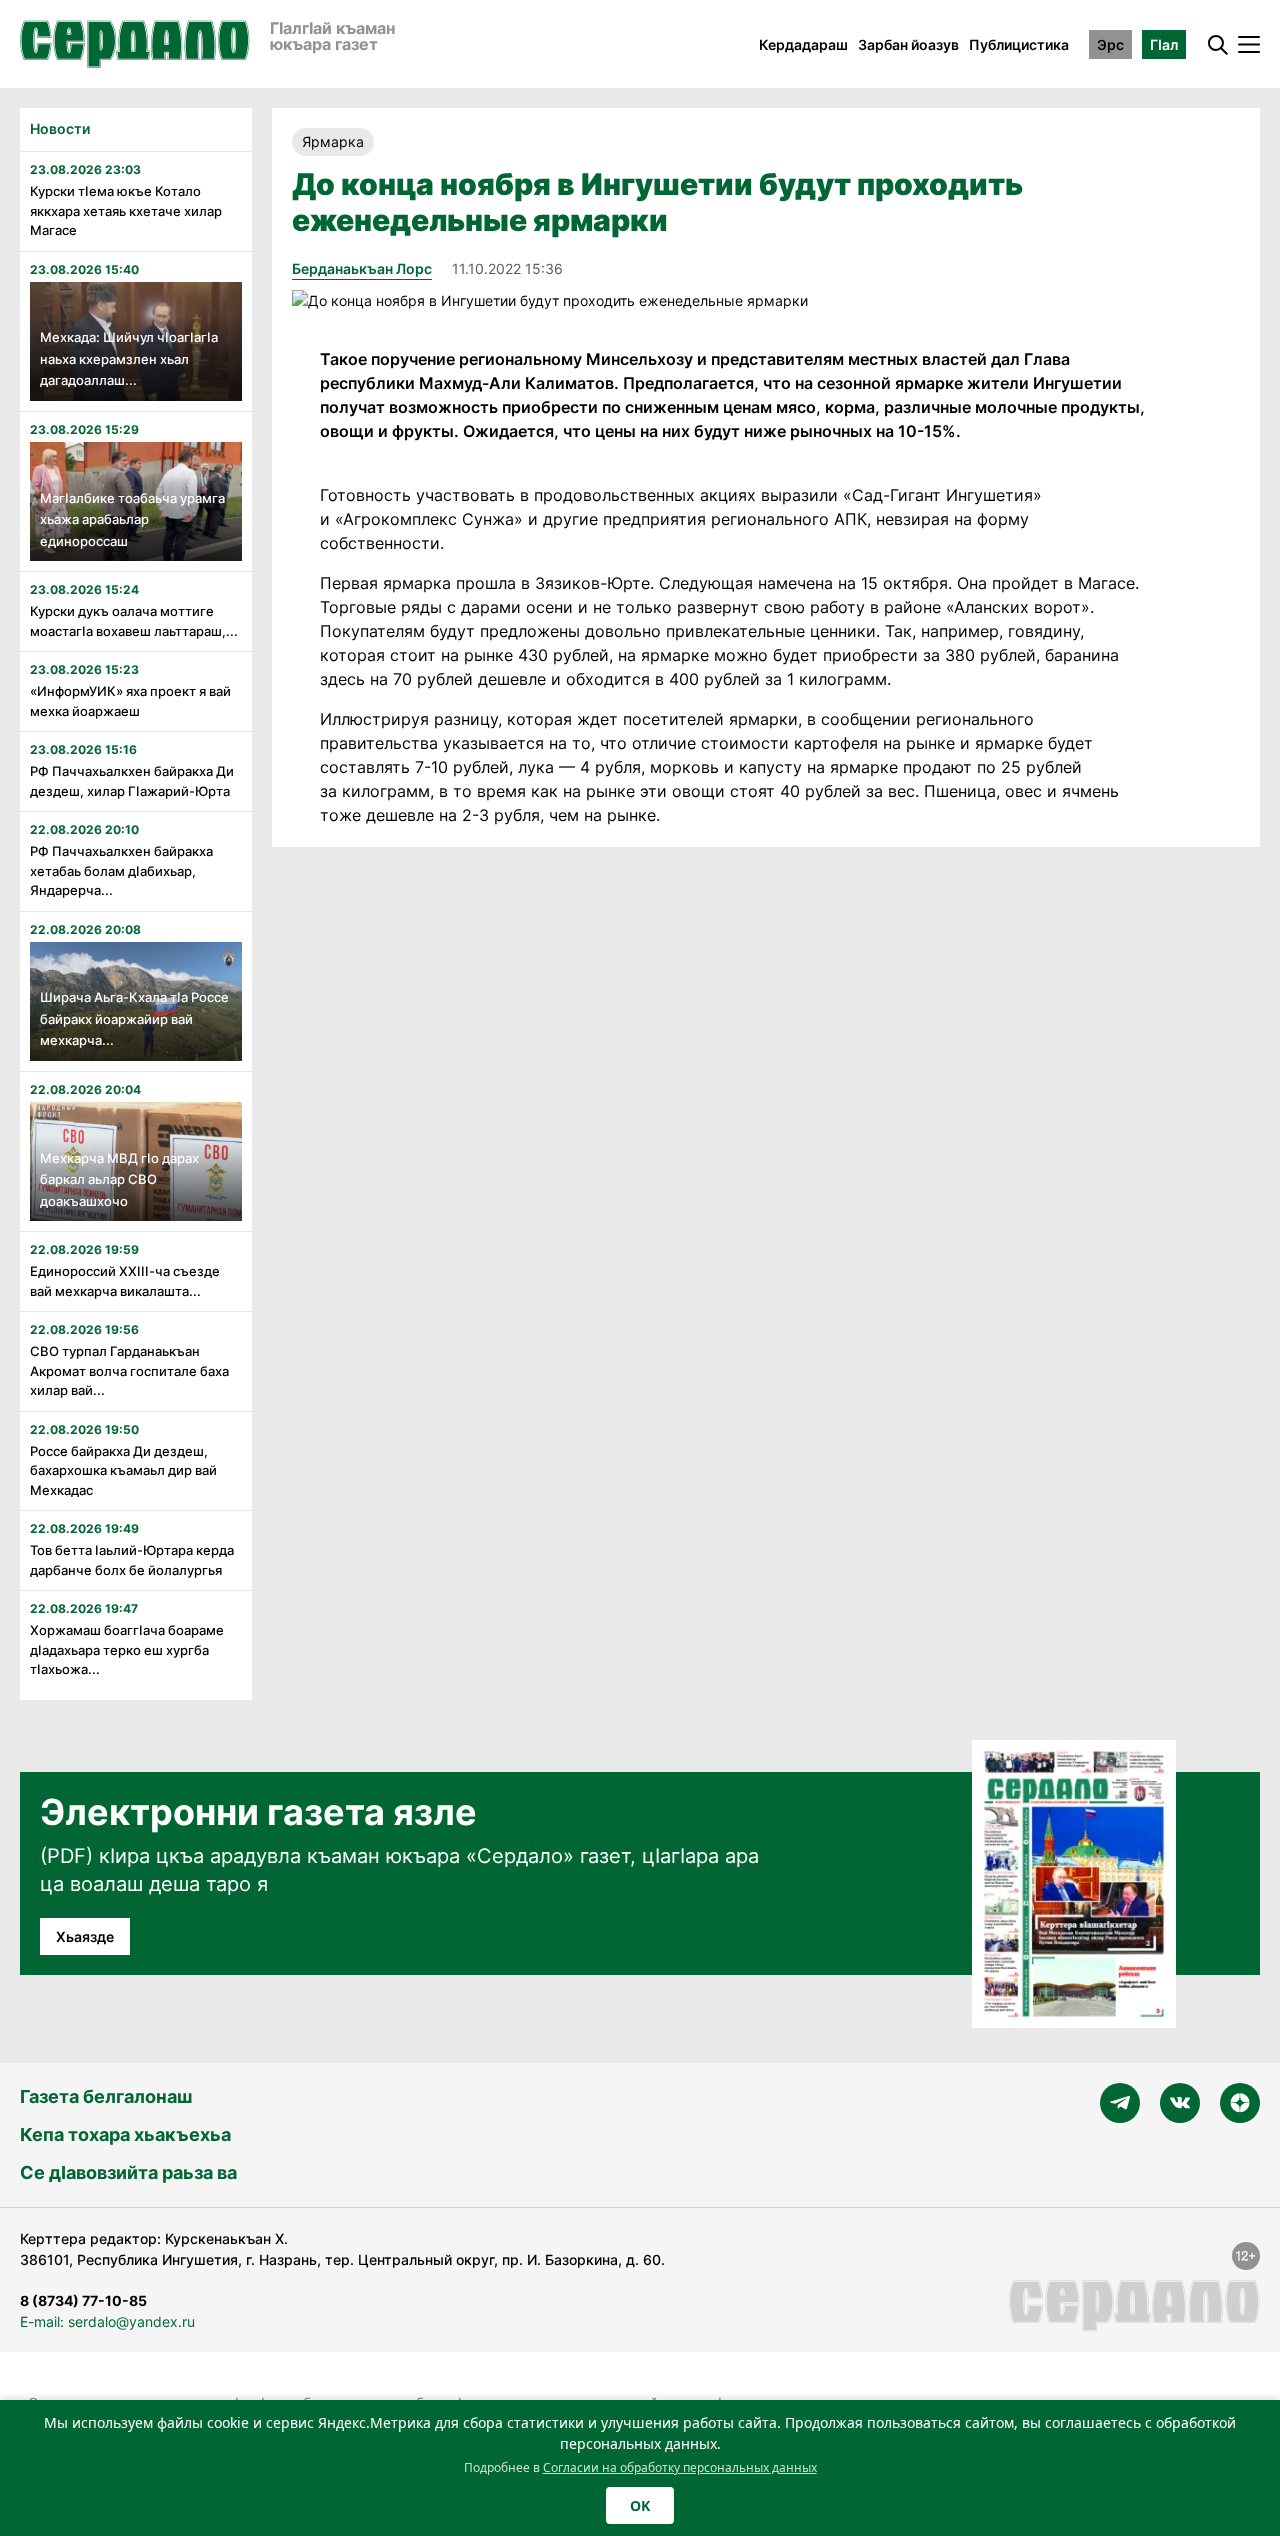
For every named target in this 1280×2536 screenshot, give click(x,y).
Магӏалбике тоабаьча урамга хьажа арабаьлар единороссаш (132, 519)
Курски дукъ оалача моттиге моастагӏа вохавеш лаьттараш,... (134, 621)
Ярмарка (333, 141)
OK (640, 2505)
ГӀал (1164, 44)
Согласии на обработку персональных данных (680, 2467)
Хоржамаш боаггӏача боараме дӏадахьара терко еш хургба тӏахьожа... (127, 1649)
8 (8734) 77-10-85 (83, 2300)
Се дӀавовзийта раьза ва (128, 2172)
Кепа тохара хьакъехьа (125, 2134)
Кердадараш (803, 44)
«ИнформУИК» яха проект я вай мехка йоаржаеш (130, 701)
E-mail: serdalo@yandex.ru (107, 2321)
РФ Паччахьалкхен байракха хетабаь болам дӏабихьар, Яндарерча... (121, 870)
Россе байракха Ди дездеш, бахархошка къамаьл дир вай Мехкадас (123, 1470)
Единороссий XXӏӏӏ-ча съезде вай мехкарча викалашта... (125, 1281)
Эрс (1110, 44)
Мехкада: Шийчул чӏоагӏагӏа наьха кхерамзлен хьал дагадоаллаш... (129, 358)
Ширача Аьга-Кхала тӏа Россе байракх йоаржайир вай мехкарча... (134, 1018)
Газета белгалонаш (106, 2096)
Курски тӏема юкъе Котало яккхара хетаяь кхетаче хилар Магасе (126, 210)
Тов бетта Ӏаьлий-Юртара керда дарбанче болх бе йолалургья (132, 1560)
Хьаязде (85, 1936)
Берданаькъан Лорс (362, 268)
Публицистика (1019, 44)
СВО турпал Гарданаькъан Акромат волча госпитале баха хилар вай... (129, 1370)
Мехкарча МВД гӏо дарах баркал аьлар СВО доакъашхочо (119, 1179)
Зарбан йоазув (908, 44)
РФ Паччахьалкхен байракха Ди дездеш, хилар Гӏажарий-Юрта (132, 781)
